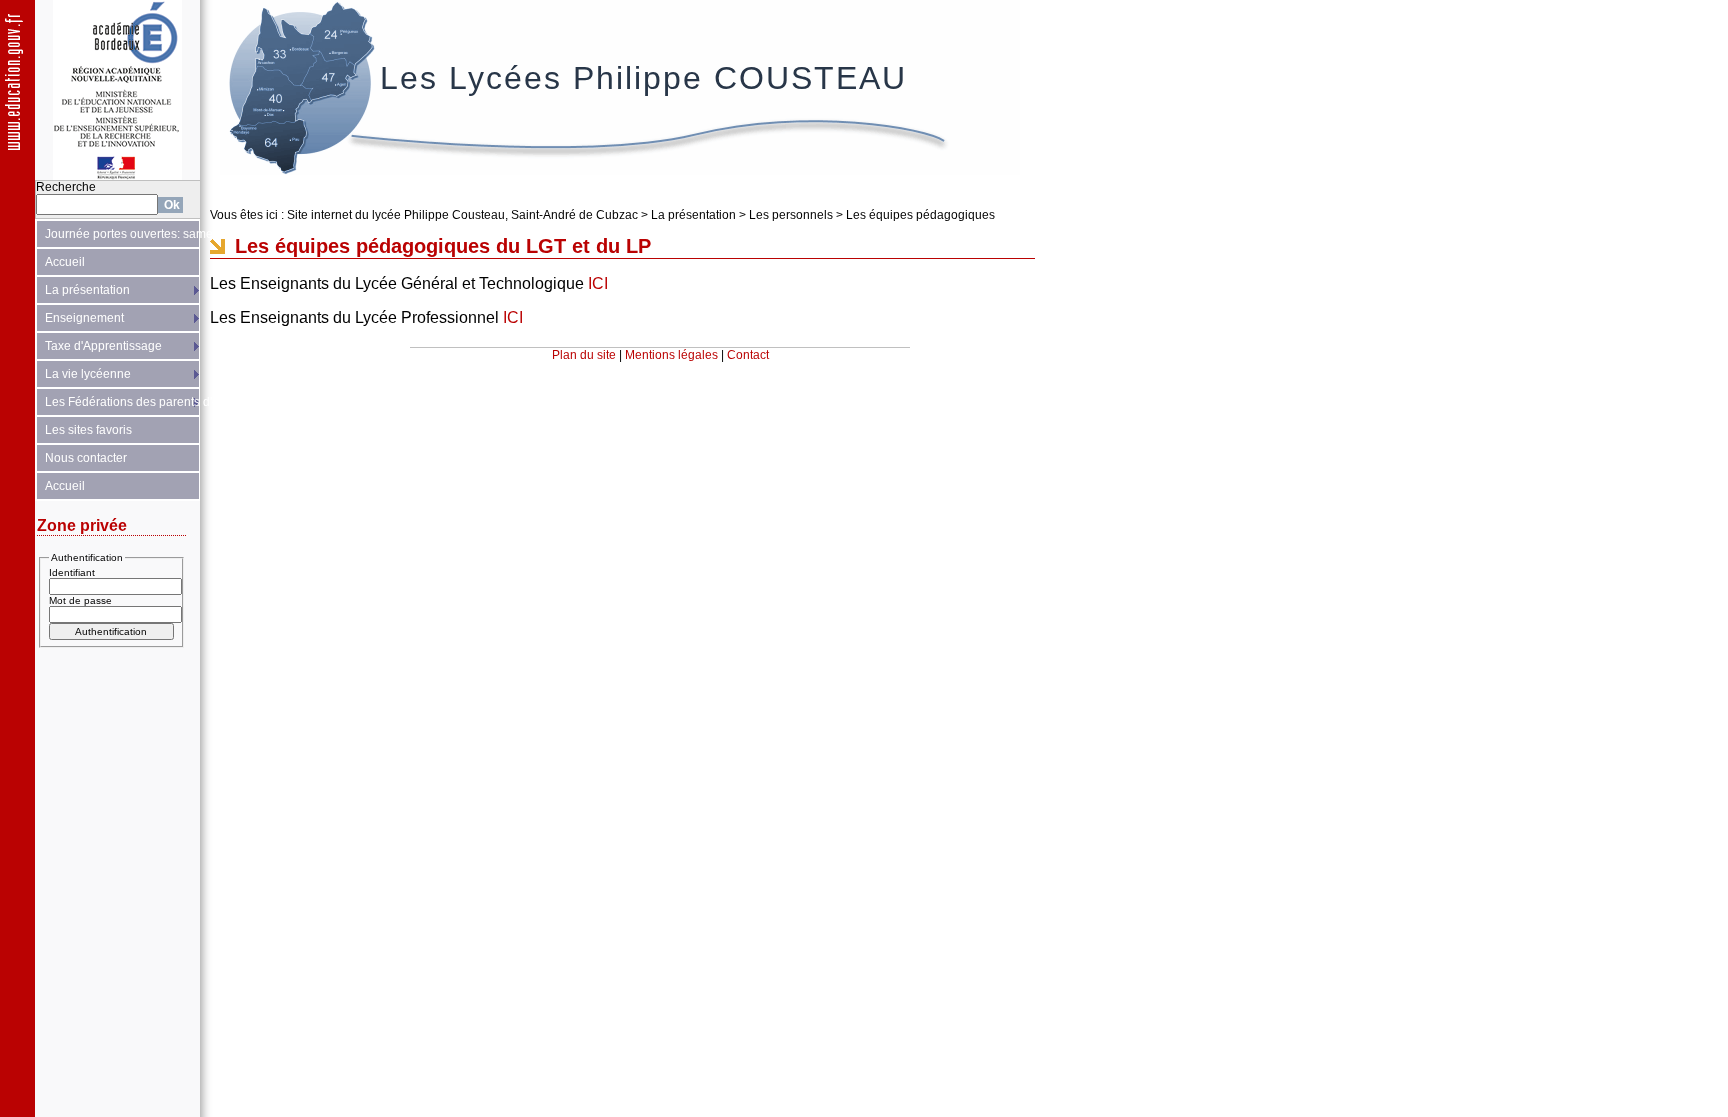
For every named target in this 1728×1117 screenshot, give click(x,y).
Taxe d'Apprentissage (103, 346)
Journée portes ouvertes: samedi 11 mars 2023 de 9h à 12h (122, 234)
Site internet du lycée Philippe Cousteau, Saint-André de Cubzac (462, 215)
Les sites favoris (88, 430)
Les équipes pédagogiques (920, 215)
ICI (598, 283)
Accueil (65, 262)
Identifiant (72, 572)
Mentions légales (671, 355)
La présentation (87, 290)
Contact (748, 355)
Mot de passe (80, 600)
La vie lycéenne (88, 374)
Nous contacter (86, 458)
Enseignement (84, 318)
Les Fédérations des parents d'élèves (122, 402)
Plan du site (584, 355)
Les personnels (791, 215)
